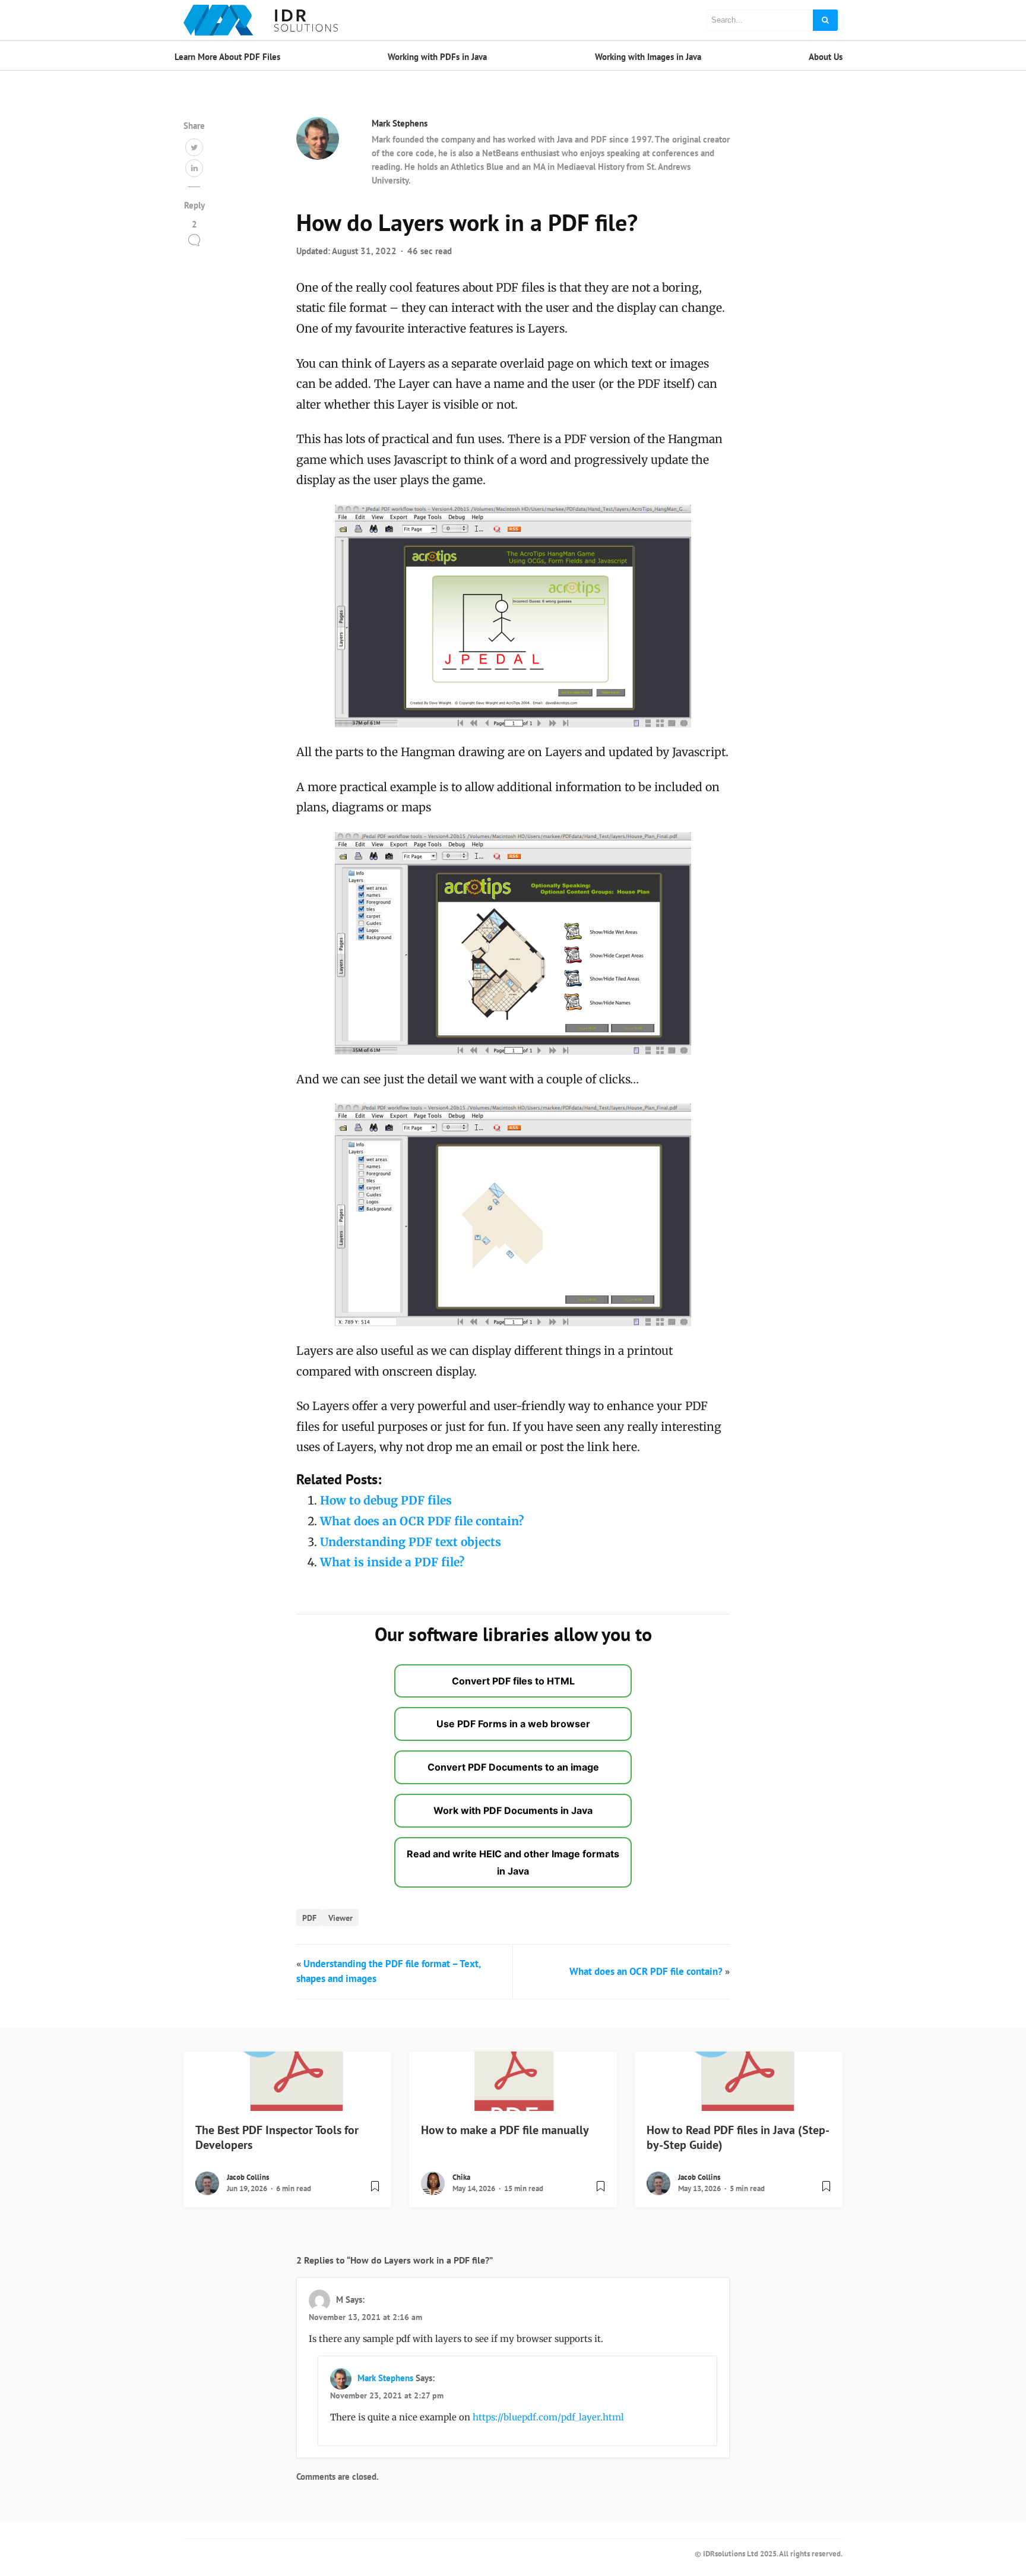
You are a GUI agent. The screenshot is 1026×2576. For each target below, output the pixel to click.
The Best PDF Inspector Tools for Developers (277, 2137)
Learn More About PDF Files (227, 57)
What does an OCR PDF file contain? (422, 1521)
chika (461, 2177)
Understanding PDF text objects (411, 1542)
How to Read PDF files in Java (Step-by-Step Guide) (738, 2137)
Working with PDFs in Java (437, 57)
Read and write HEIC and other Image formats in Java (513, 1862)
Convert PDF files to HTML (513, 1681)
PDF (309, 1918)
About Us (826, 57)
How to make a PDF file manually (505, 2130)
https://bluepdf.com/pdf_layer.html (548, 2417)
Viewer (341, 1918)
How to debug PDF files (386, 1500)
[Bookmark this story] (375, 2191)
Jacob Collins (248, 2177)
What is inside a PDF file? (392, 1562)
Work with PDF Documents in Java (513, 1810)
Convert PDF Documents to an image (513, 1767)
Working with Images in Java (648, 57)
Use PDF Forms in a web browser (513, 1724)
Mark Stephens (400, 123)
